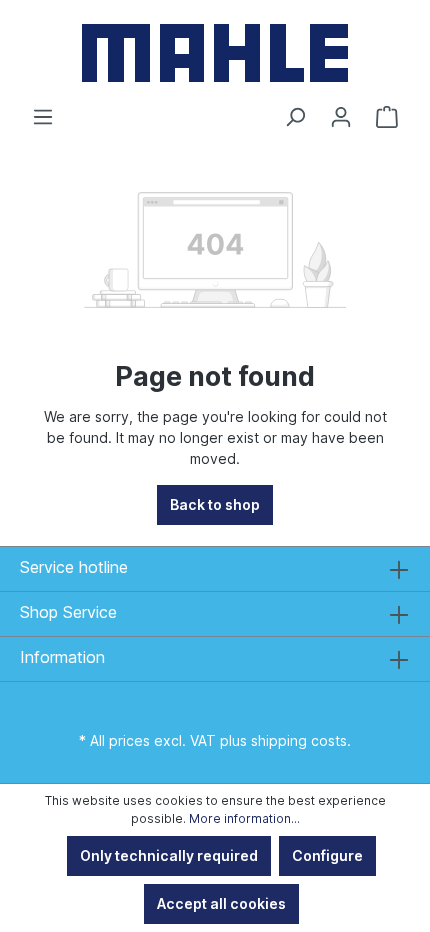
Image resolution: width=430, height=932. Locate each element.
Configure (327, 855)
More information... (244, 818)
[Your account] (341, 117)
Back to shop (215, 504)
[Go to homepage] (215, 53)
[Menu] (43, 117)
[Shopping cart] (387, 117)
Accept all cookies (221, 903)
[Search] (295, 117)
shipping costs (299, 740)
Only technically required (169, 855)
